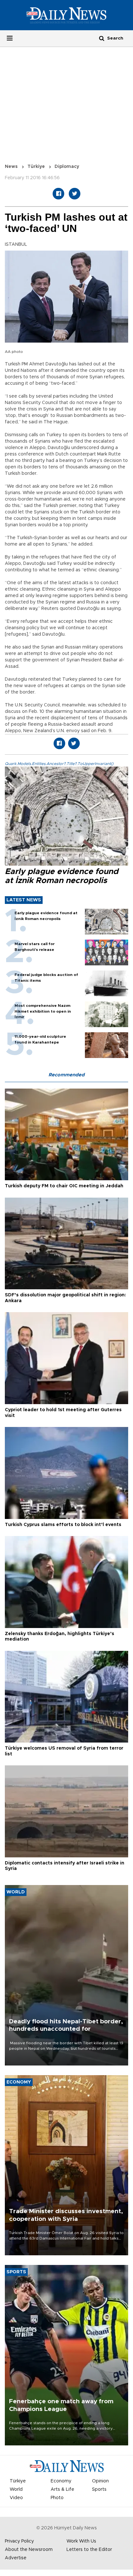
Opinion (100, 2481)
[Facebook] (58, 194)
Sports (99, 2489)
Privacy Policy (19, 2541)
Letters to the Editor (89, 2550)
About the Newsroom (29, 2550)
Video (16, 2498)
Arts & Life (62, 2489)
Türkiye (36, 167)
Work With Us (81, 2541)
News (11, 167)
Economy (61, 2481)
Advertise (16, 2558)
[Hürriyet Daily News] (66, 15)
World (16, 2489)
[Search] (102, 38)
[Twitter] (75, 194)
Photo (57, 2498)
